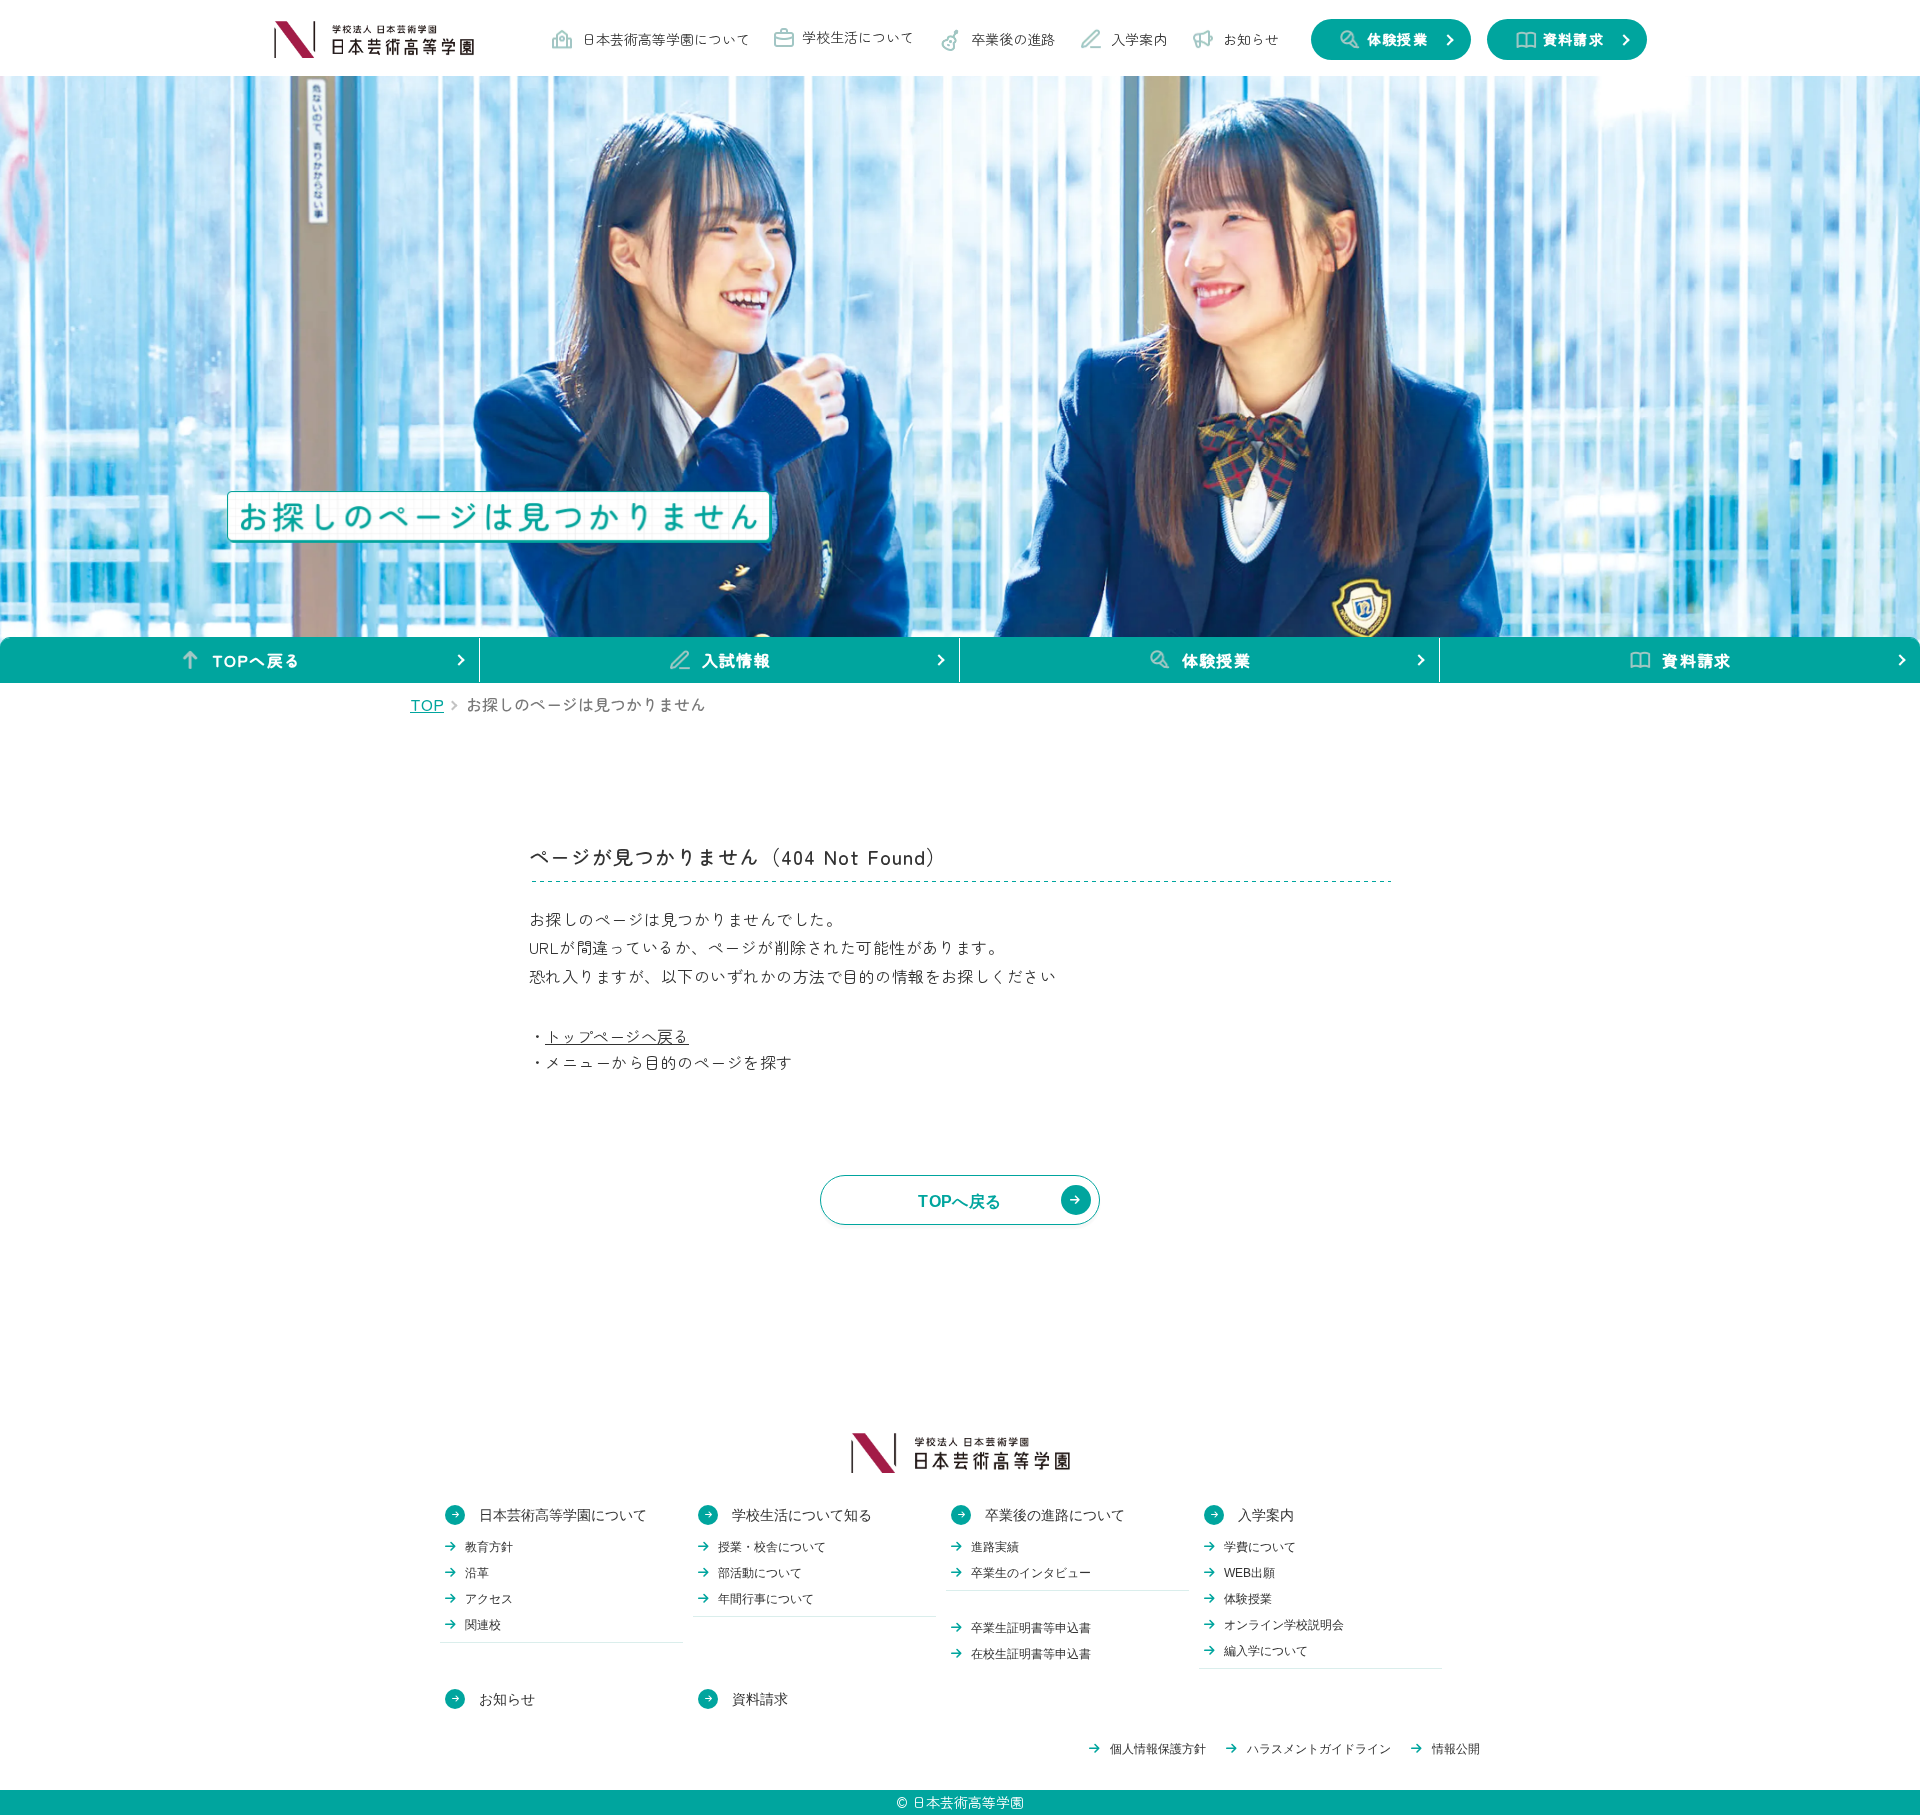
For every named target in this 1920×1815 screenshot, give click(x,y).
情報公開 (1456, 1749)
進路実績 (995, 1547)
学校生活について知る (802, 1515)
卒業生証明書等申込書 (1031, 1628)
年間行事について (766, 1599)
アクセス (489, 1599)
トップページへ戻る (617, 1036)
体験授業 (1216, 660)
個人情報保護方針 (1158, 1749)
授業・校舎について (772, 1547)
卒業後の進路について (1055, 1515)
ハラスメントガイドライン (1319, 1749)
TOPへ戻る (257, 660)
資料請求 (1696, 660)
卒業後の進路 (1013, 39)
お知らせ (1251, 39)
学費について (1260, 1547)
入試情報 (736, 660)
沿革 (477, 1573)
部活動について (760, 1573)
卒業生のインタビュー (1031, 1573)
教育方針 (489, 1547)
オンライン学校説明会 (1284, 1625)
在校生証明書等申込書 (1031, 1654)
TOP (427, 704)
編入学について (1266, 1651)
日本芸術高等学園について (666, 39)
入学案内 (1139, 39)
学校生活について (858, 37)
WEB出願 (1249, 1573)
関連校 (483, 1625)
